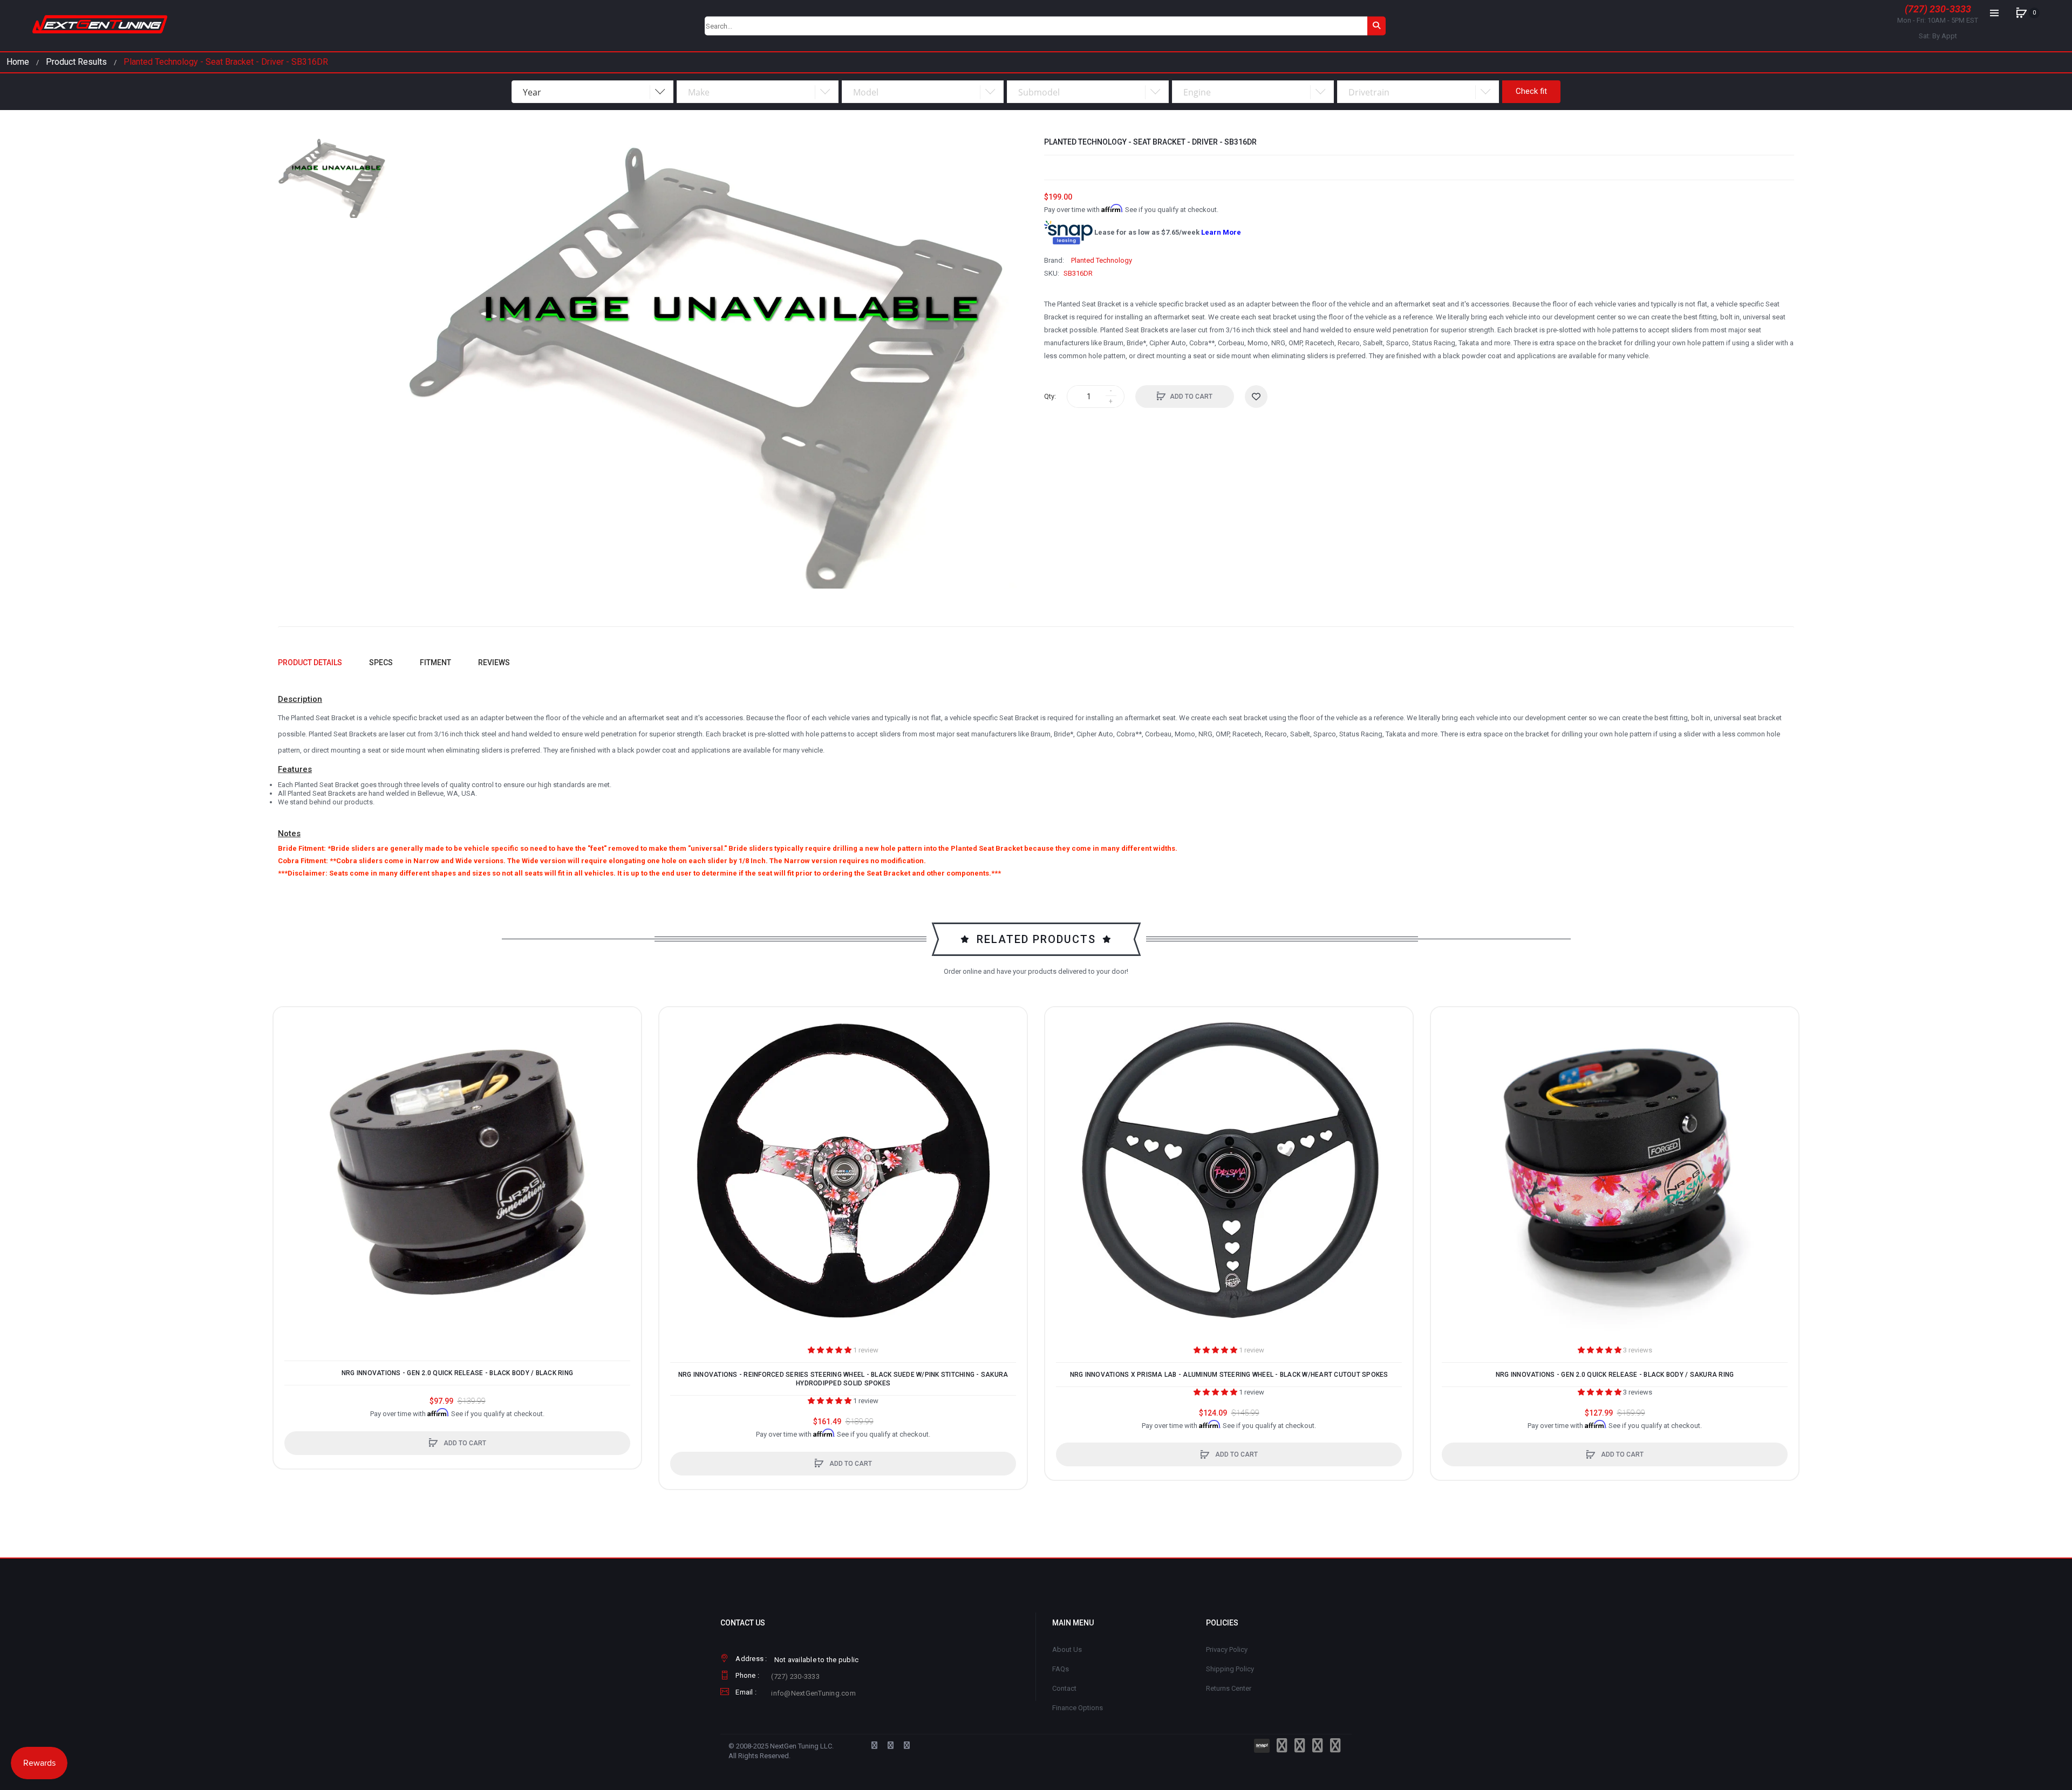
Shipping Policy (1230, 1669)
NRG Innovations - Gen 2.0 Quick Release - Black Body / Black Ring (457, 1373)
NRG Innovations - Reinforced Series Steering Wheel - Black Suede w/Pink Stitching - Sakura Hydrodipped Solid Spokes (843, 1379)
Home (18, 62)
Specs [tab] (381, 662)
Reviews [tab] (494, 662)
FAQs (1061, 1669)
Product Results (76, 62)
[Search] (1376, 26)
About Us (1067, 1649)
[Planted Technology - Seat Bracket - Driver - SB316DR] (334, 177)
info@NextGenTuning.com (813, 1693)
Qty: (1050, 396)
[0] (2021, 13)
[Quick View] (287, 1062)
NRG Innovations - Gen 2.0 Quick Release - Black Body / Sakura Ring (1615, 1375)
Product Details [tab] (310, 662)
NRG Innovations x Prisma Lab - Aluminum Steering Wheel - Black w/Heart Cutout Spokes (1229, 1375)
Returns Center (1229, 1688)
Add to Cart (1191, 397)
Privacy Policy (1227, 1649)
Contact (1064, 1688)
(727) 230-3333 (1938, 9)
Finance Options (1078, 1708)
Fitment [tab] (435, 662)
